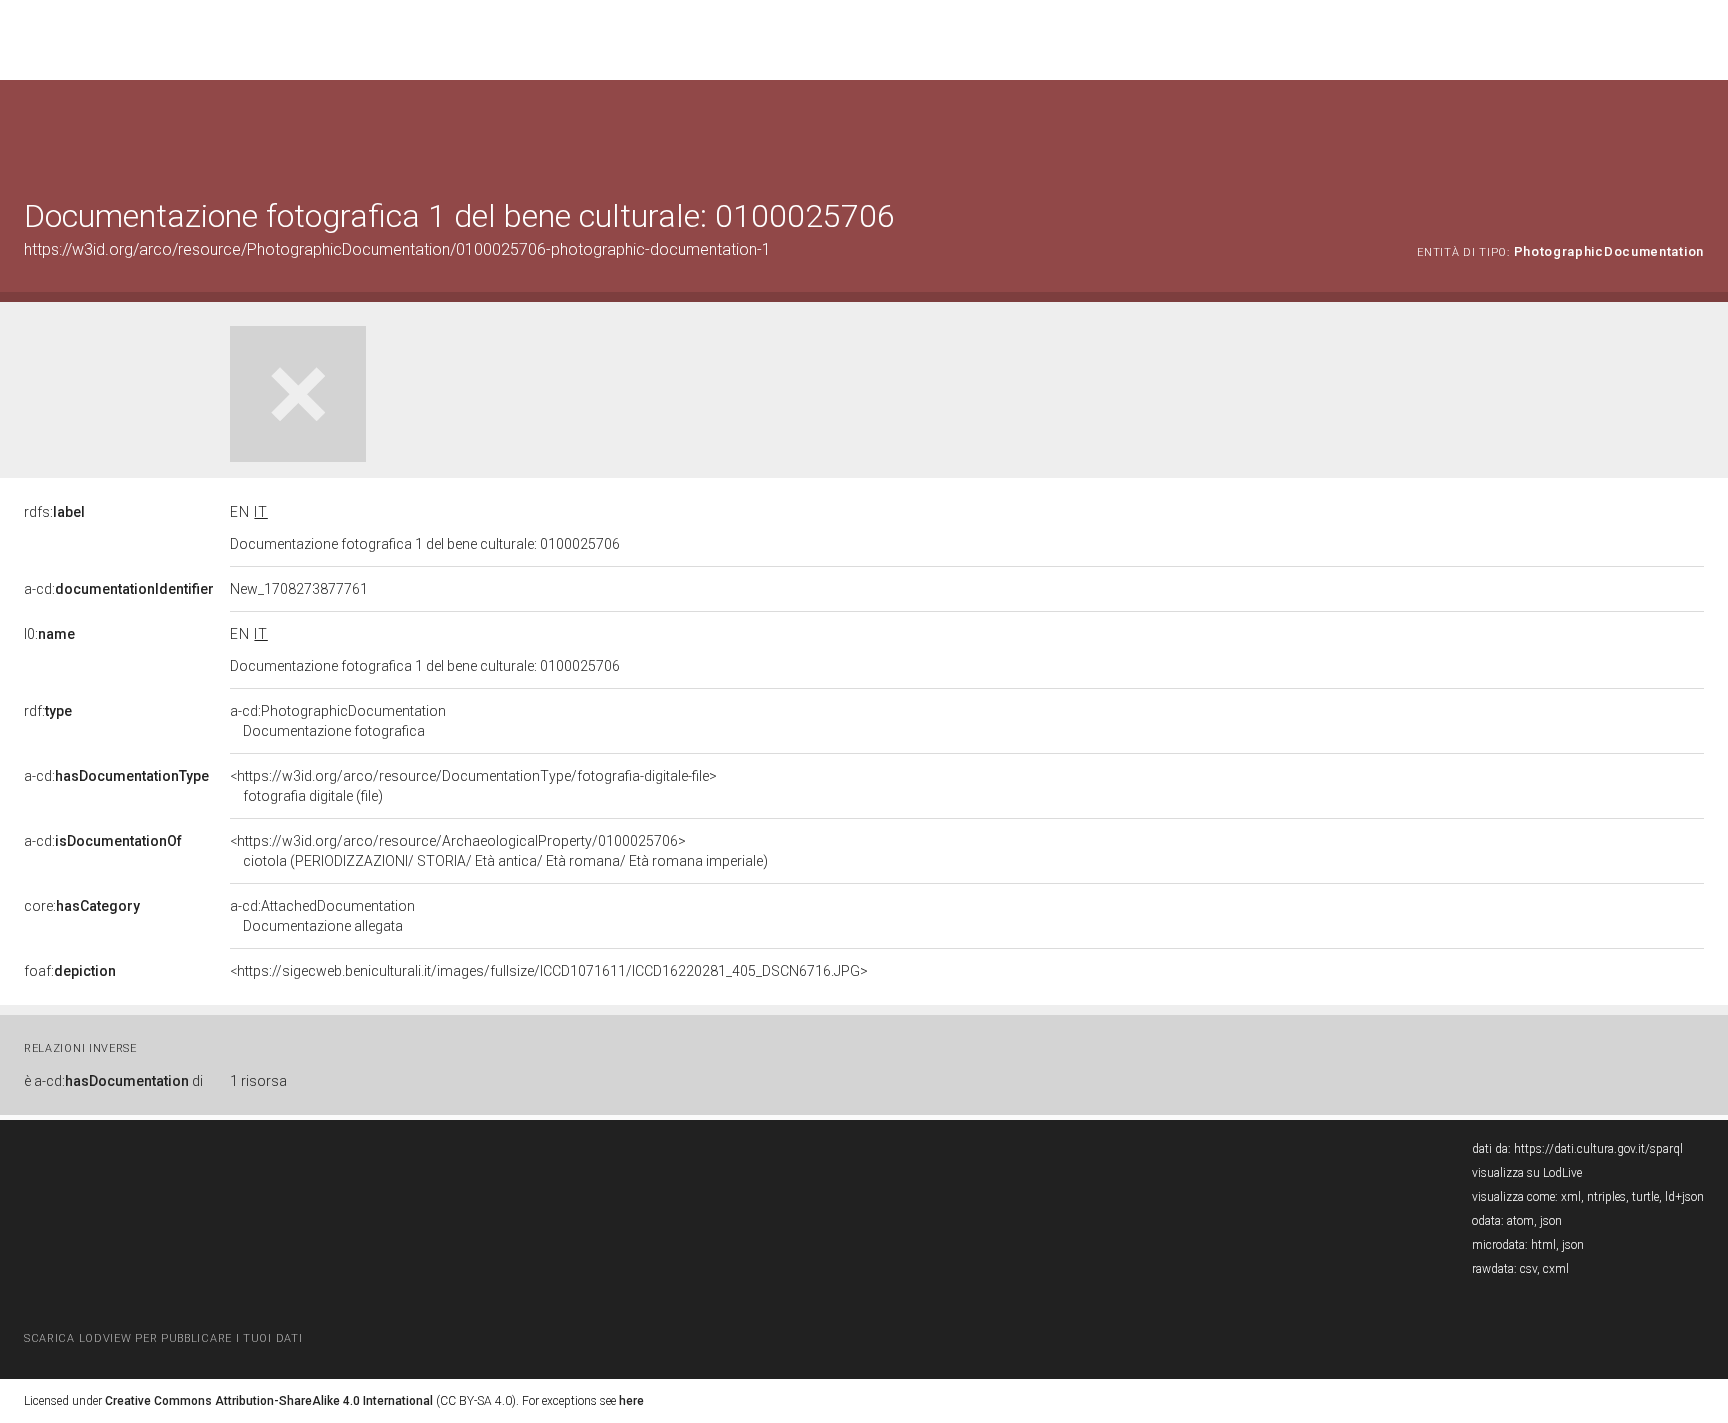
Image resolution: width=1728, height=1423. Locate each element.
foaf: (70, 971)
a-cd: (119, 589)
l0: (49, 634)
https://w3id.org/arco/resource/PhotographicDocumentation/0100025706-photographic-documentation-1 (397, 249)
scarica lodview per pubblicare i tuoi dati (163, 1338)
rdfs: (54, 512)
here (631, 1401)
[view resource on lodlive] (1694, 129)
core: (82, 906)
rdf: (48, 711)
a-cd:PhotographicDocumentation (338, 721)
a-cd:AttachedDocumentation (322, 916)
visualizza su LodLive (1527, 1173)
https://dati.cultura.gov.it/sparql (1598, 1149)
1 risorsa (258, 1081)
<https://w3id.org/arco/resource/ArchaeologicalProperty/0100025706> (499, 851)
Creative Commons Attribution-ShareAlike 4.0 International (269, 1401)
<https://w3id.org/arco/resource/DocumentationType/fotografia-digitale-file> (473, 786)
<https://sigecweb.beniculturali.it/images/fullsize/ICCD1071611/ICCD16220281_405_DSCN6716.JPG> (549, 971)
